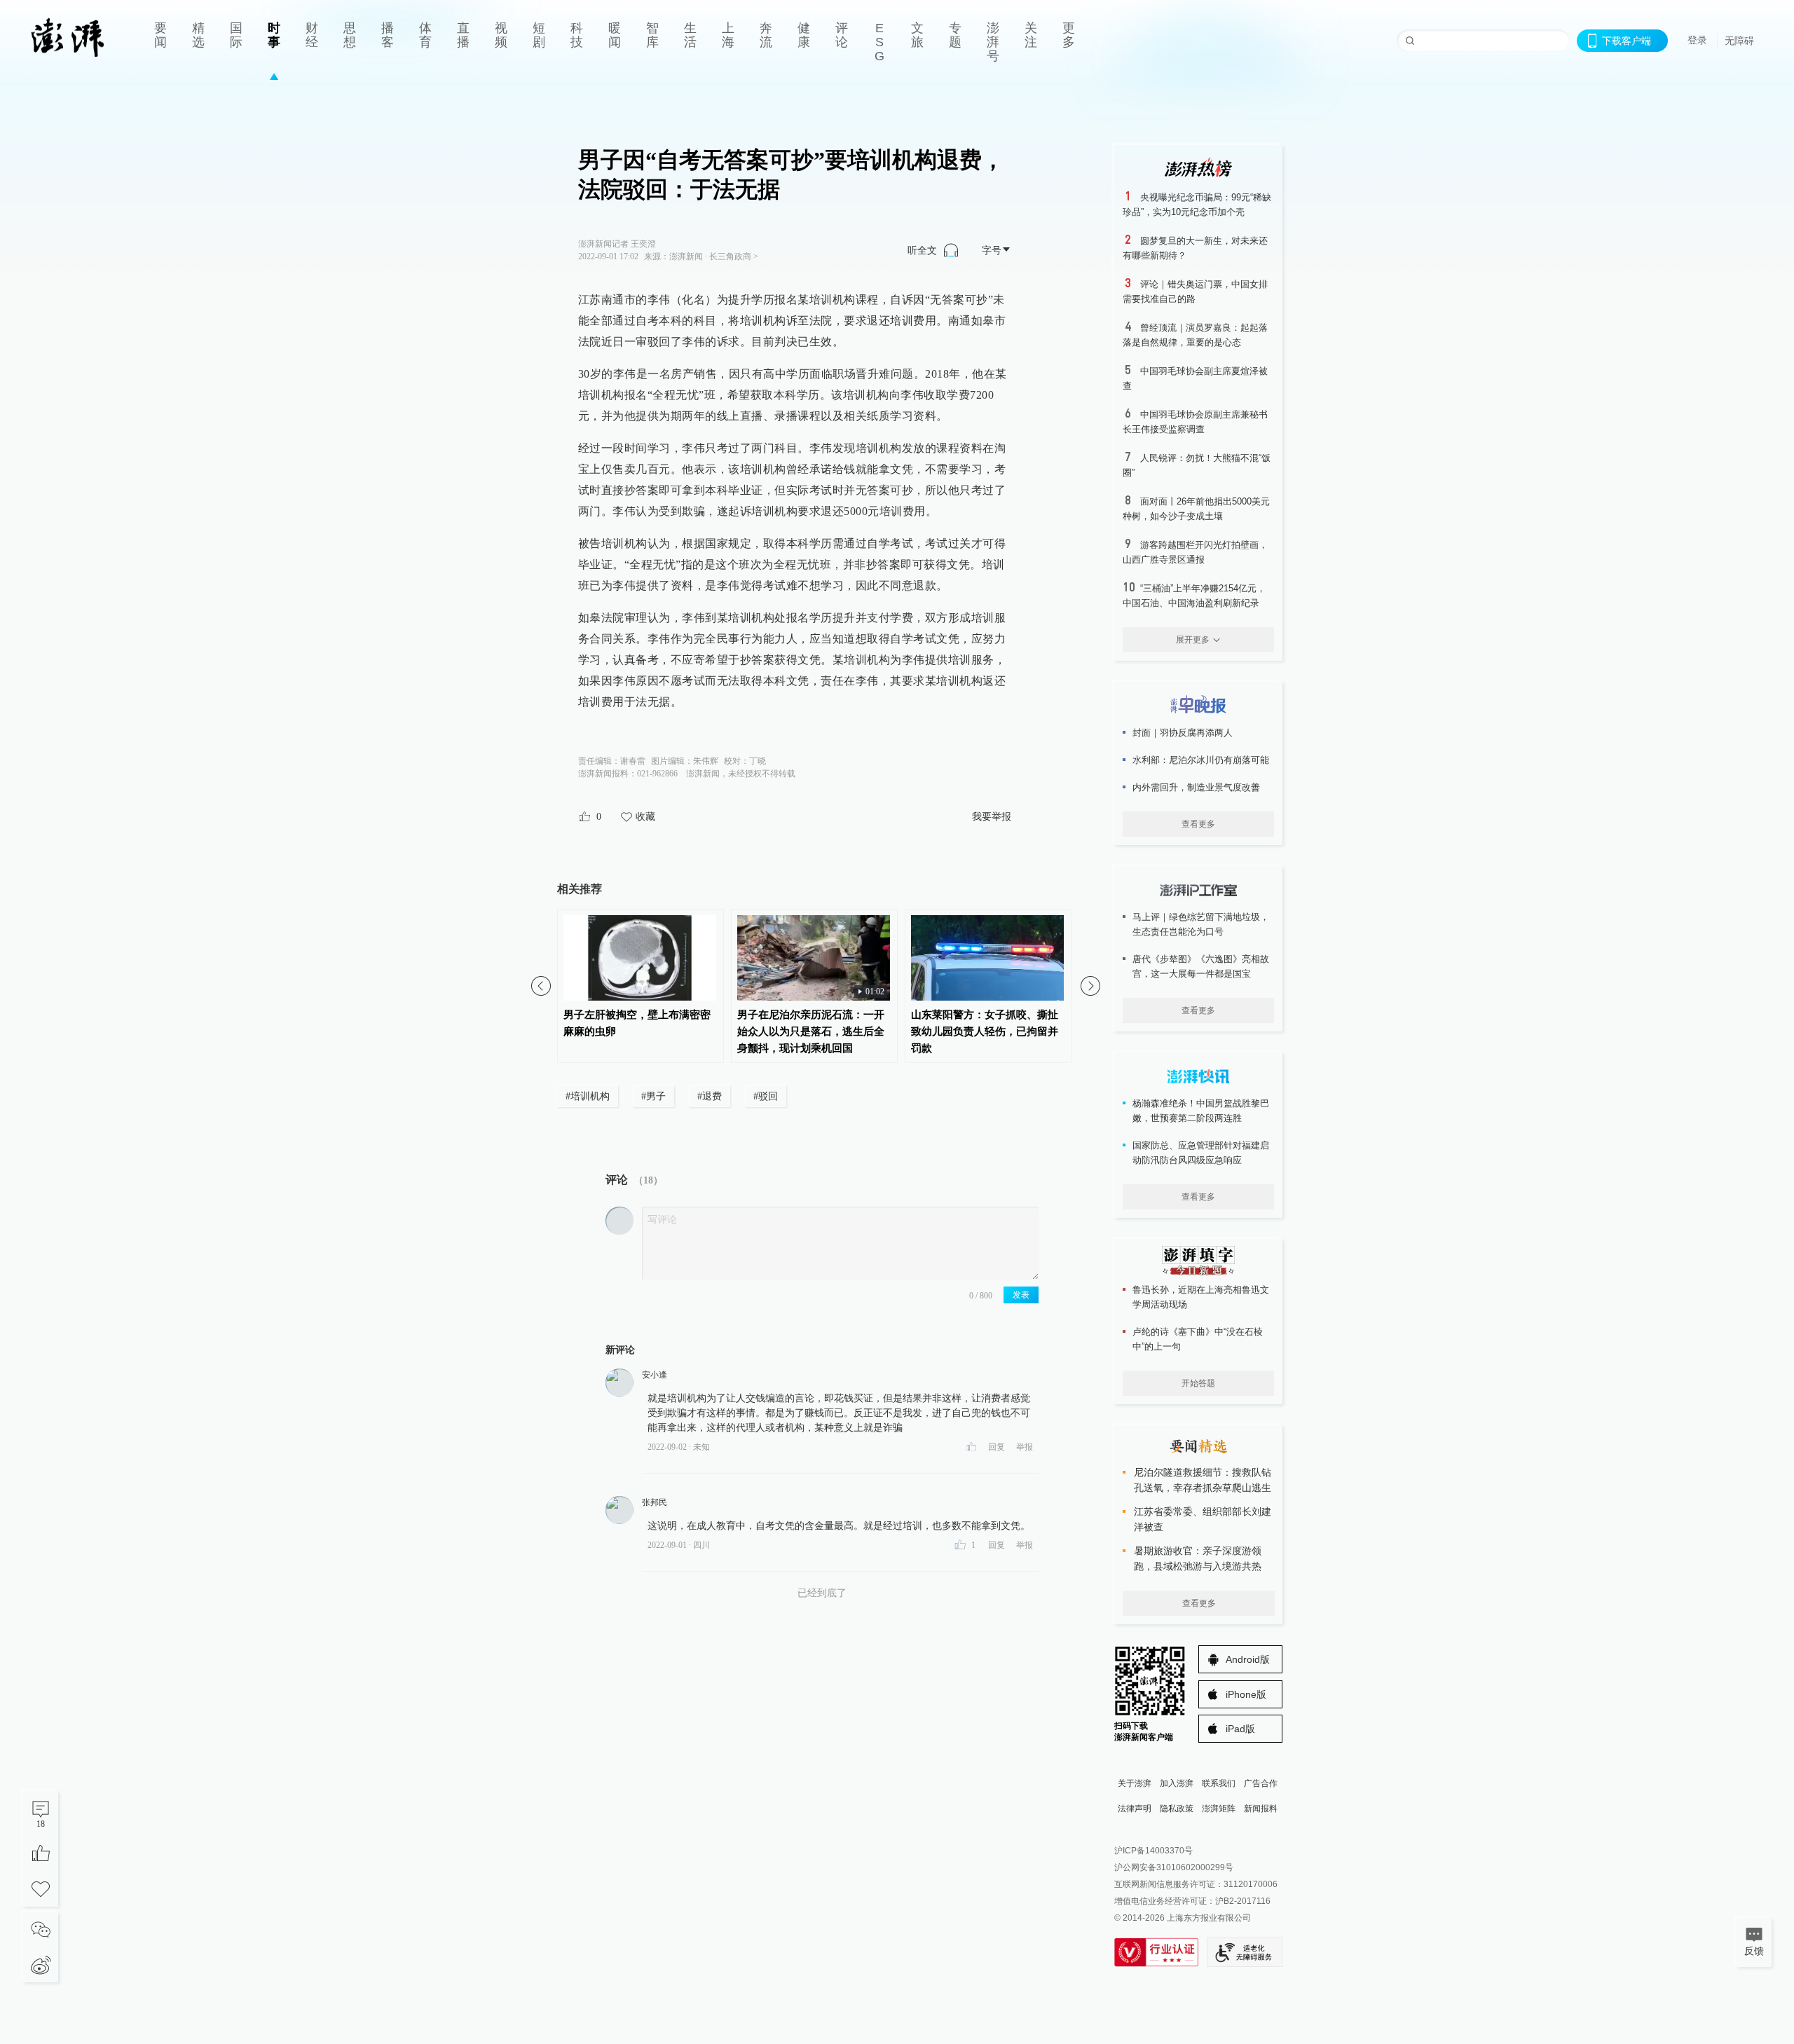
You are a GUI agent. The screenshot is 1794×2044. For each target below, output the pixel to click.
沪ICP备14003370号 (1153, 1851)
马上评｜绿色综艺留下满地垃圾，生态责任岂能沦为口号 (1201, 924)
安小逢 (655, 1375)
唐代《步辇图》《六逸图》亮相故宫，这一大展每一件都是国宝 (1201, 966)
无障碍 (1739, 41)
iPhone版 (1246, 1694)
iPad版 (1240, 1729)
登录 (1697, 40)
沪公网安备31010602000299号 (1174, 1867)
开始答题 (1198, 1383)
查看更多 (1198, 824)
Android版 (1248, 1659)
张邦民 (655, 1502)
